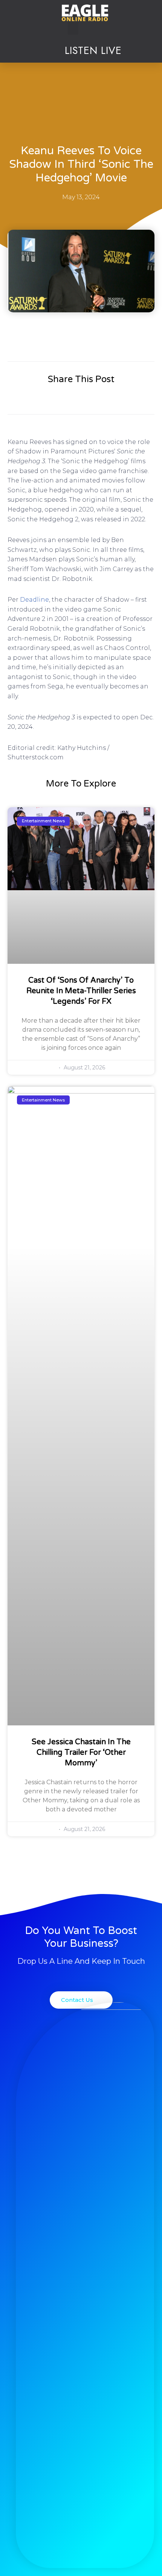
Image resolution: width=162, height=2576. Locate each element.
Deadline (34, 600)
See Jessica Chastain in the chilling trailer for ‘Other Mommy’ (81, 1753)
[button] (73, 28)
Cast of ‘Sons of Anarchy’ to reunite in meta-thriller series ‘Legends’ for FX (81, 991)
